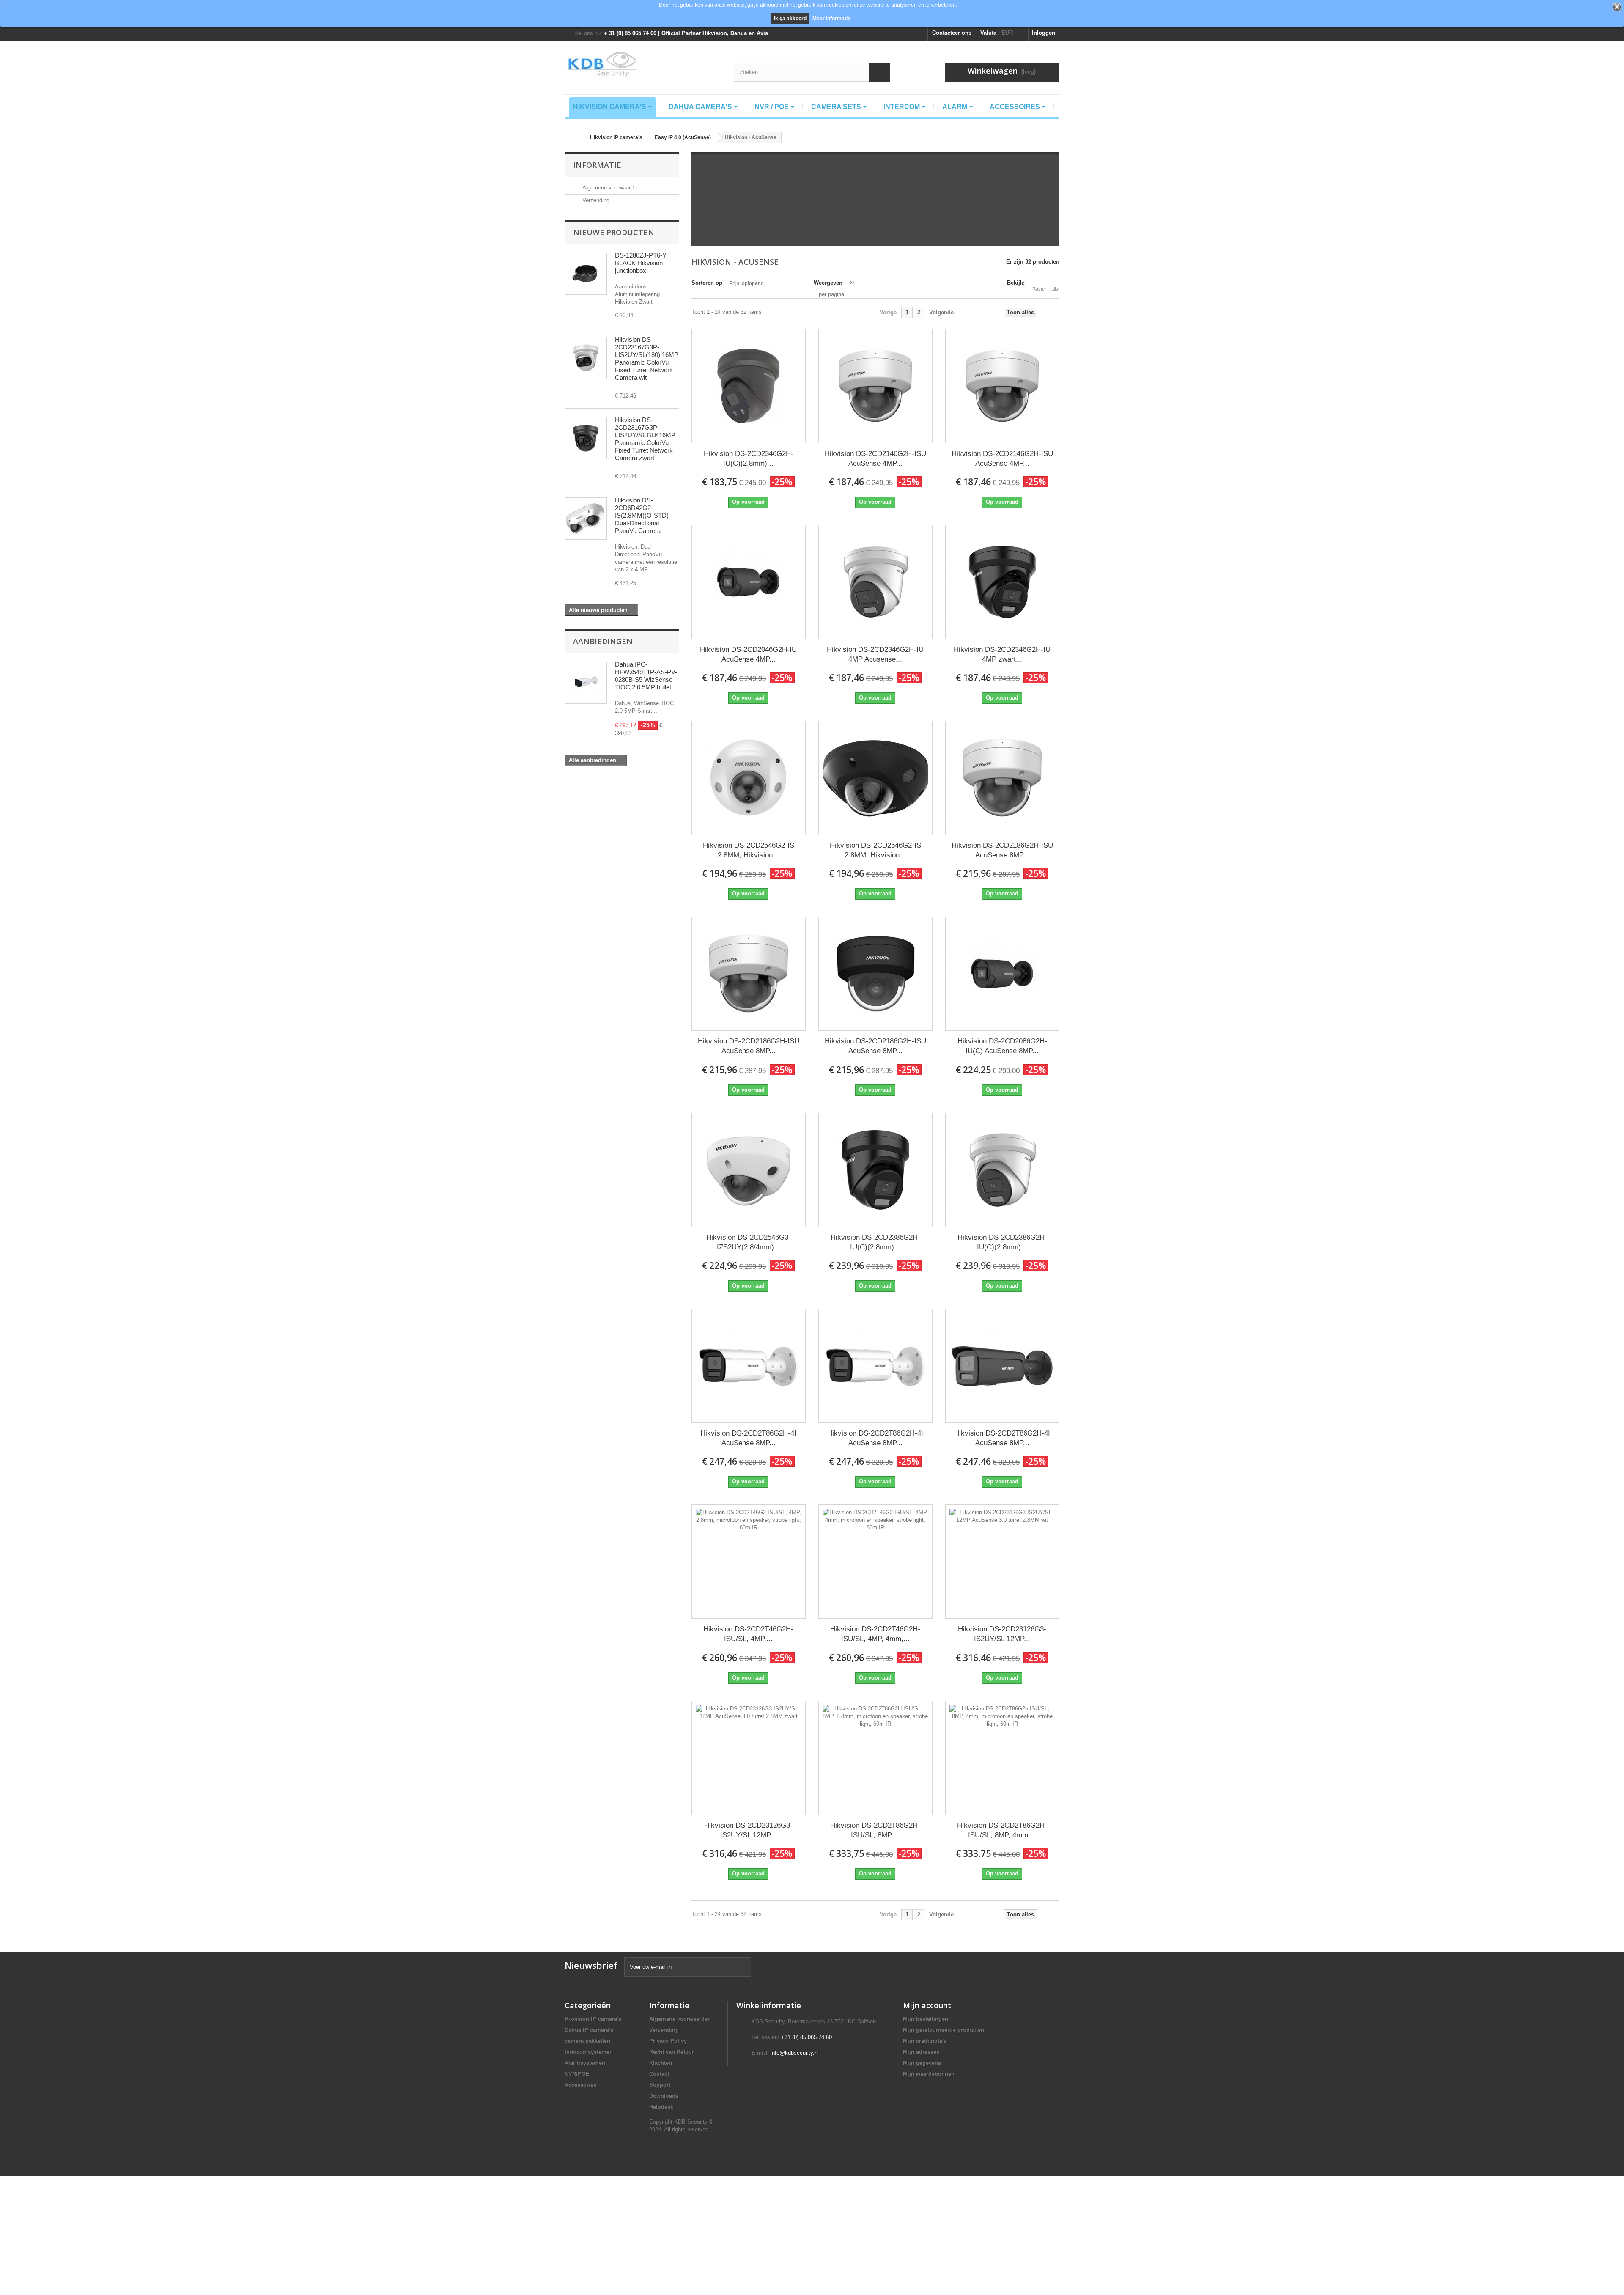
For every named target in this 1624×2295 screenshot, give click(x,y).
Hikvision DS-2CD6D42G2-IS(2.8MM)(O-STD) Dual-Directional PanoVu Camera (642, 515)
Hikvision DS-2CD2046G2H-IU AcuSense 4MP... (748, 654)
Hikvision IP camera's (593, 2019)
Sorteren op (707, 283)
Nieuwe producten (614, 232)
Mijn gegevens (922, 2063)
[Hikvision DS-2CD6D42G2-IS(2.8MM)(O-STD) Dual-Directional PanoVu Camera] (586, 519)
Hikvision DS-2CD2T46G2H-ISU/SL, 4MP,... (748, 1634)
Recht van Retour (672, 2052)
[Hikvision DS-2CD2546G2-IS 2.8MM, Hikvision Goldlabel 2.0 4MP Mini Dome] (749, 778)
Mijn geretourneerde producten (944, 2030)
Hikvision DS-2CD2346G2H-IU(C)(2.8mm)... (749, 458)
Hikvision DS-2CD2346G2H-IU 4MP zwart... (1002, 654)
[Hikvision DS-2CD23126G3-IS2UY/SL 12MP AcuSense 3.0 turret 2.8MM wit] (1002, 1562)
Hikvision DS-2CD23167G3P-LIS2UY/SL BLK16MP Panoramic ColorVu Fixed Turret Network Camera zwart (645, 439)
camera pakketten (587, 2041)
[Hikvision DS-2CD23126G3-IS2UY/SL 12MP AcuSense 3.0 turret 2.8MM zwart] (749, 1758)
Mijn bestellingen (926, 2019)
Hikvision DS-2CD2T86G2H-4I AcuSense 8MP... (748, 1438)
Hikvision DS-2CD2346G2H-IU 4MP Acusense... (875, 654)
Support (660, 2085)
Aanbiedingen (603, 641)
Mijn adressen (921, 2052)
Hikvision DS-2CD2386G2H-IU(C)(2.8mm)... (875, 1242)
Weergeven (828, 283)
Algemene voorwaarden (610, 188)
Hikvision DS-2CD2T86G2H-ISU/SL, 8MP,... (875, 1830)
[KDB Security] (643, 64)
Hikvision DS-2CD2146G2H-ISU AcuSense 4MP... (875, 458)
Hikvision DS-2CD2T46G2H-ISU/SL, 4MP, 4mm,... (875, 1634)
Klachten (661, 2063)
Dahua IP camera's (589, 2030)
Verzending (595, 200)
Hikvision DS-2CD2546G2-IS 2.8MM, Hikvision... (749, 850)
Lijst (1055, 289)
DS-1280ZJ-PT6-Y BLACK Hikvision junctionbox (641, 263)
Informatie (597, 165)
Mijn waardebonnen (929, 2074)
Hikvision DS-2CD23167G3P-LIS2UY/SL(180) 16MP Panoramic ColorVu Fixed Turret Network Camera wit (647, 358)
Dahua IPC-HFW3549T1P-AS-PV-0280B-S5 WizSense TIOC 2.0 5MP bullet (646, 676)
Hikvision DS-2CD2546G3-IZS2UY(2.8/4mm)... (749, 1242)
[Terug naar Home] (573, 138)
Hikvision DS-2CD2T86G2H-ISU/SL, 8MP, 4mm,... (1002, 1830)
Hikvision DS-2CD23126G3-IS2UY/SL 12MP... (1002, 1634)
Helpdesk (661, 2107)
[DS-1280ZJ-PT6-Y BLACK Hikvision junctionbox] (586, 274)
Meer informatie (831, 19)
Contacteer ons (952, 33)
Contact (659, 2074)
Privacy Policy (668, 2041)
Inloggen (1044, 33)
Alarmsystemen (585, 2063)
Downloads (664, 2096)
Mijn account (927, 2005)
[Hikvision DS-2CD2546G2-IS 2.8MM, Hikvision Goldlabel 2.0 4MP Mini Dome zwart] (875, 778)
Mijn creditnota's (925, 2041)
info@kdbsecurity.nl (795, 2053)
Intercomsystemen (589, 2052)
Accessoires (580, 2085)
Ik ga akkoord (790, 19)
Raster (1039, 289)
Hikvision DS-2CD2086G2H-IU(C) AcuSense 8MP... (1002, 1046)
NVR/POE (577, 2074)
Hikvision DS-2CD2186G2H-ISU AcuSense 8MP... (1002, 850)
